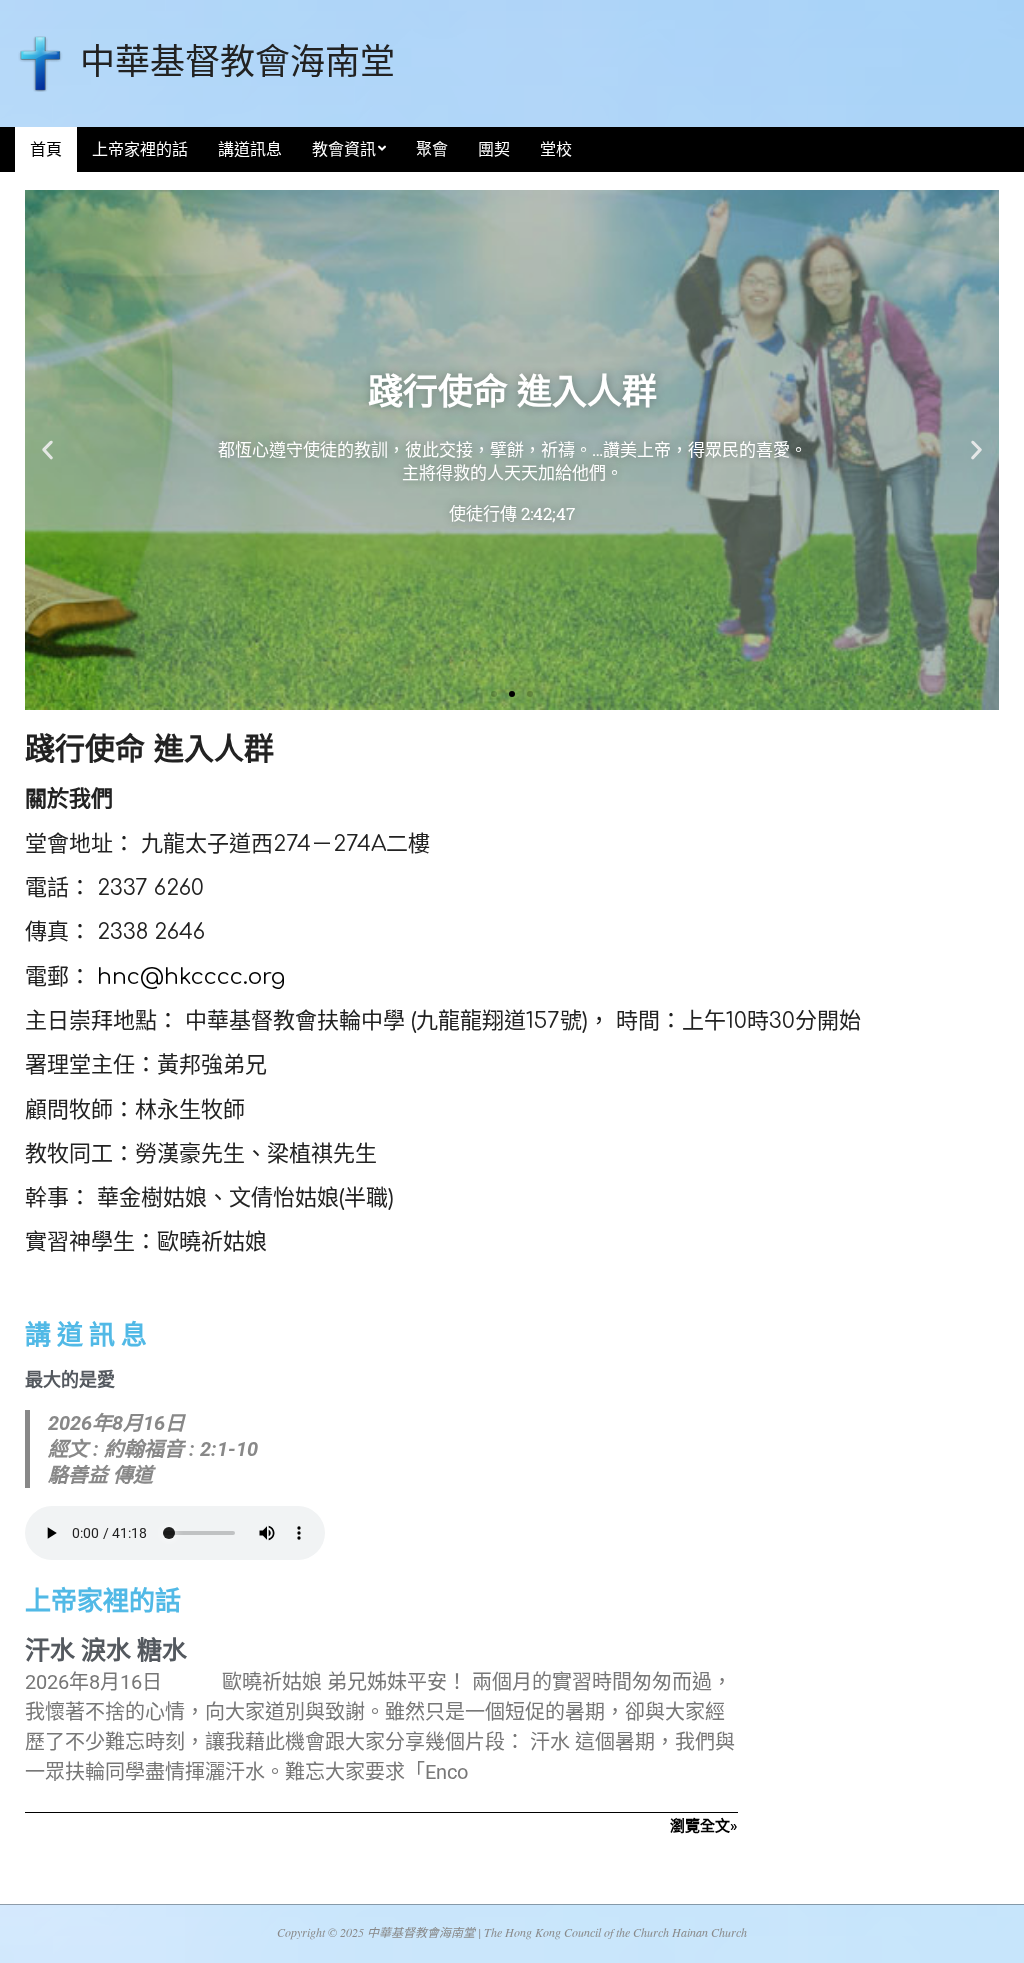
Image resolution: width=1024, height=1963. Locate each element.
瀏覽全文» (704, 1826)
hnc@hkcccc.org (191, 977)
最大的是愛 (70, 1379)
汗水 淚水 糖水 (106, 1650)
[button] (47, 450)
